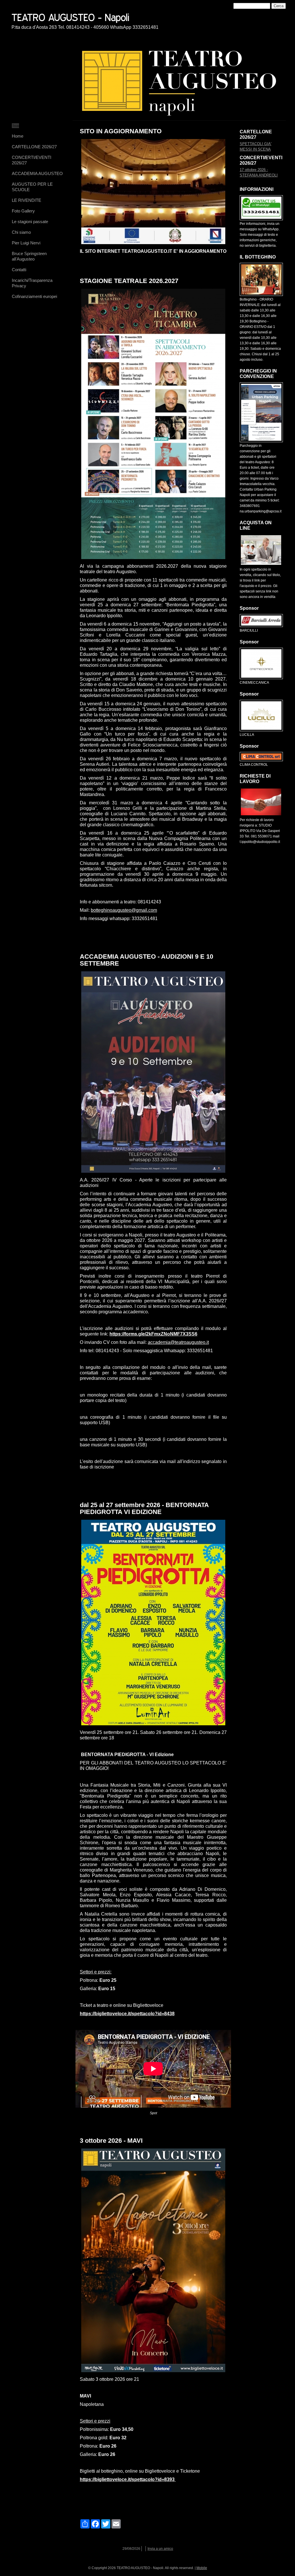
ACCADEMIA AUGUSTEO (37, 173)
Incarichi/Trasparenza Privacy (32, 283)
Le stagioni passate (30, 222)
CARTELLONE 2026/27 (34, 147)
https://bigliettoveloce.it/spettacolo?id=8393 (127, 2479)
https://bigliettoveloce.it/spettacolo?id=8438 (127, 2014)
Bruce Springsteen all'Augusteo (29, 256)
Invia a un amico (160, 2549)
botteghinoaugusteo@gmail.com (124, 910)
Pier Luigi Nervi (26, 243)
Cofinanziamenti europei (34, 296)
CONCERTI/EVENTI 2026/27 (32, 160)
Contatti (19, 270)
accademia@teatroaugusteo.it (178, 1342)
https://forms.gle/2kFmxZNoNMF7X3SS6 (153, 1334)
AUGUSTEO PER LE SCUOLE (32, 187)
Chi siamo (21, 232)
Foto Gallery (23, 211)
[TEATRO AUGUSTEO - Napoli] (91, 16)
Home (18, 136)
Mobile (202, 2568)
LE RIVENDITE (27, 200)
